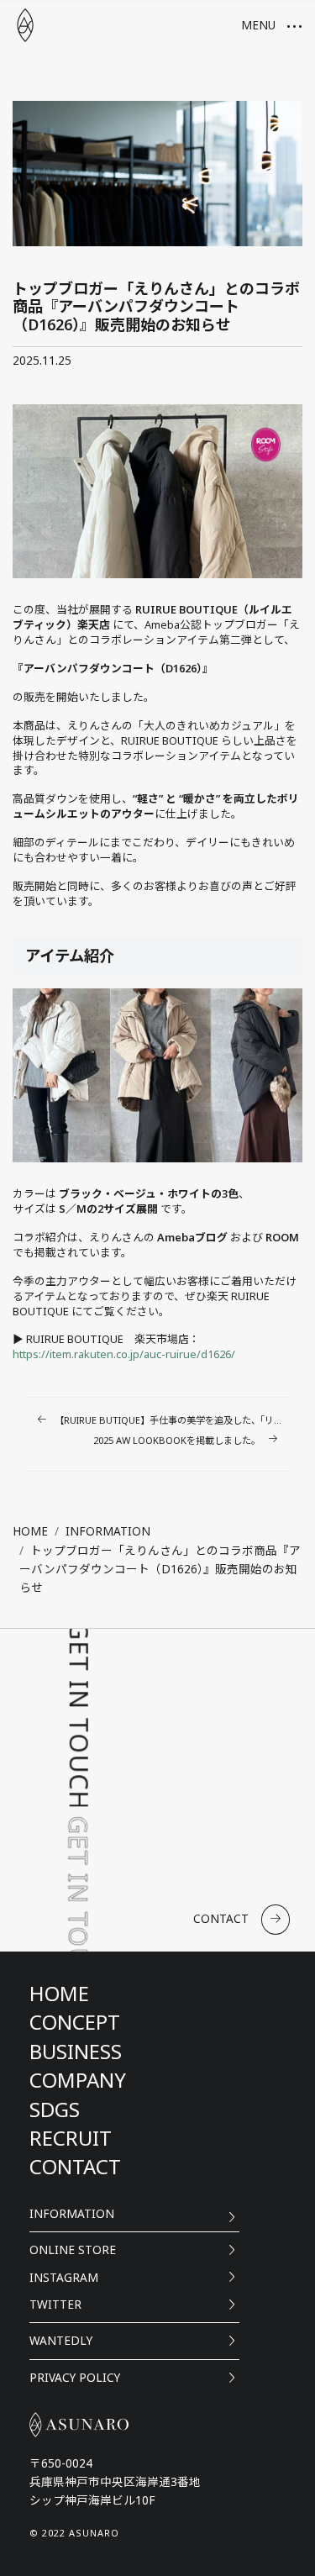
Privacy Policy (75, 2377)
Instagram (64, 2277)
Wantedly (61, 2340)
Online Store (73, 2249)
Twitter (55, 2304)
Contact (221, 1918)
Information (72, 2213)
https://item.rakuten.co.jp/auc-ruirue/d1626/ (124, 1354)
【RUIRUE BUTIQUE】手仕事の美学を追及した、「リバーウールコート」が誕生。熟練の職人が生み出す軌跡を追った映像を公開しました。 (172, 1420)
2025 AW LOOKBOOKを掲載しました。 (177, 1440)
